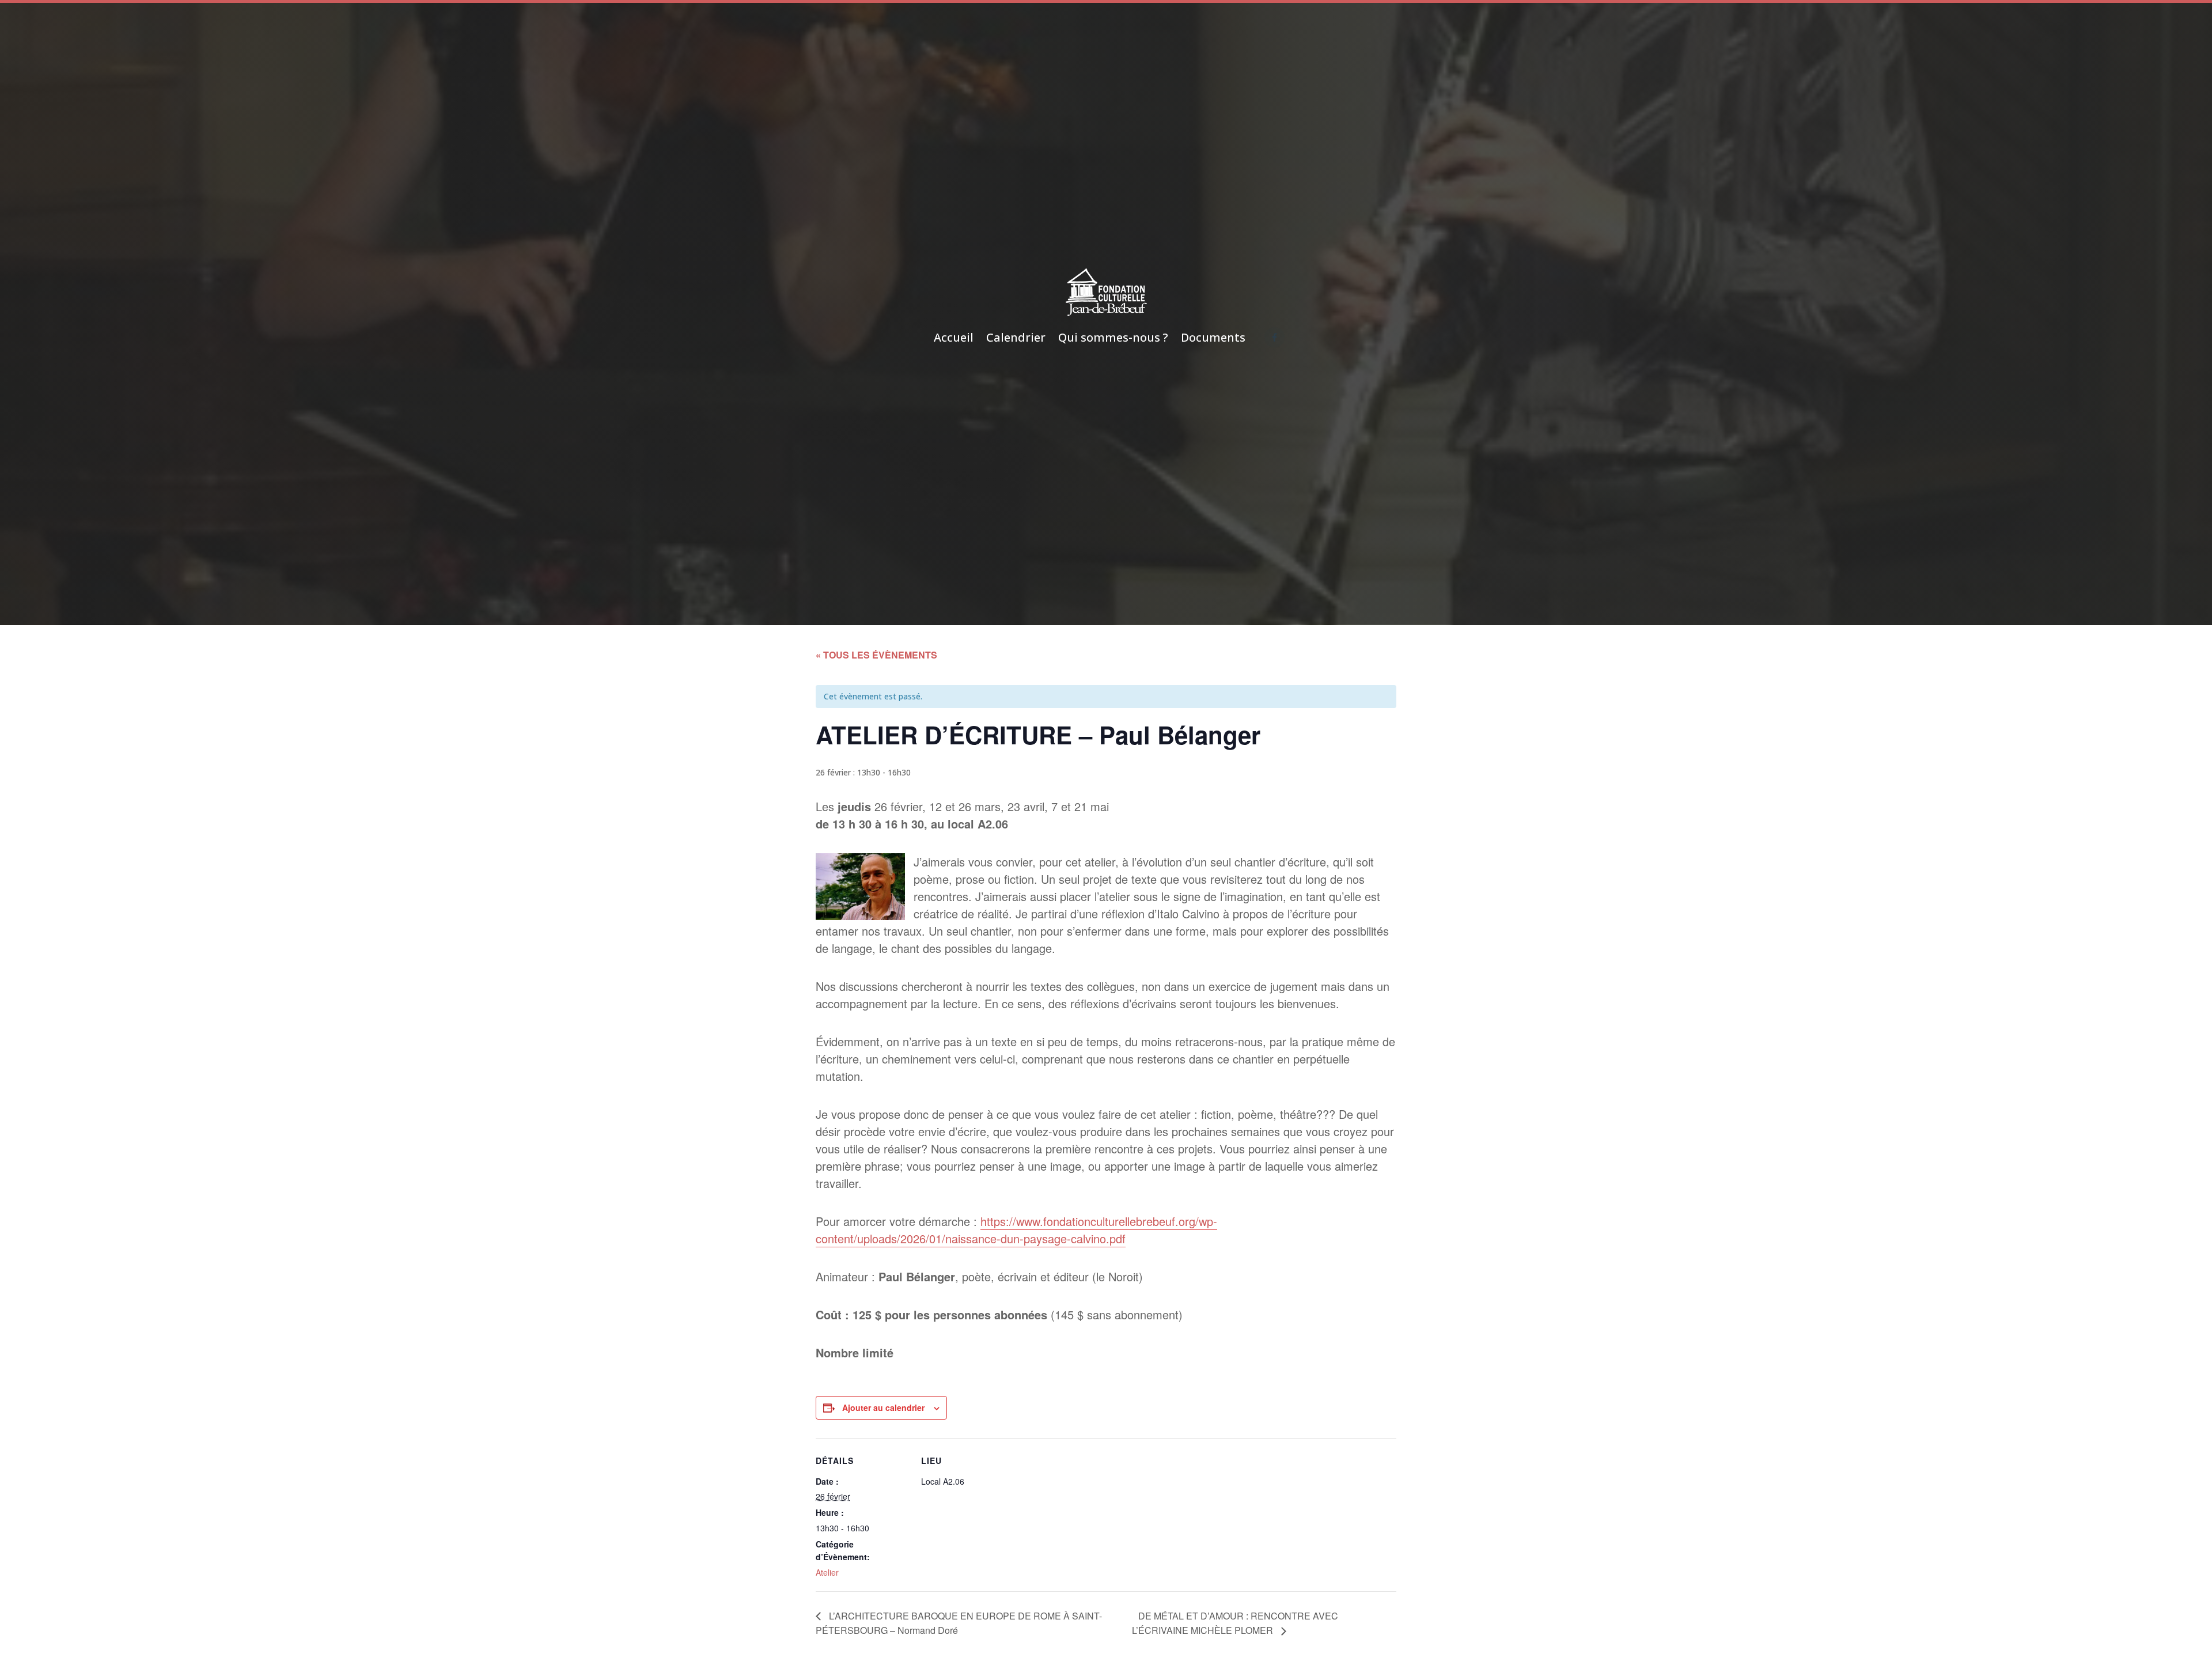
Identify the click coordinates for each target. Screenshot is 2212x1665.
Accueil (954, 337)
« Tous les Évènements (876, 655)
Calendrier (1016, 337)
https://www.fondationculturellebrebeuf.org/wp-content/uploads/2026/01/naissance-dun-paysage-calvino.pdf (1016, 1230)
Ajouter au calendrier (883, 1407)
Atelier (827, 1572)
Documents (1213, 337)
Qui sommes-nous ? (1113, 337)
